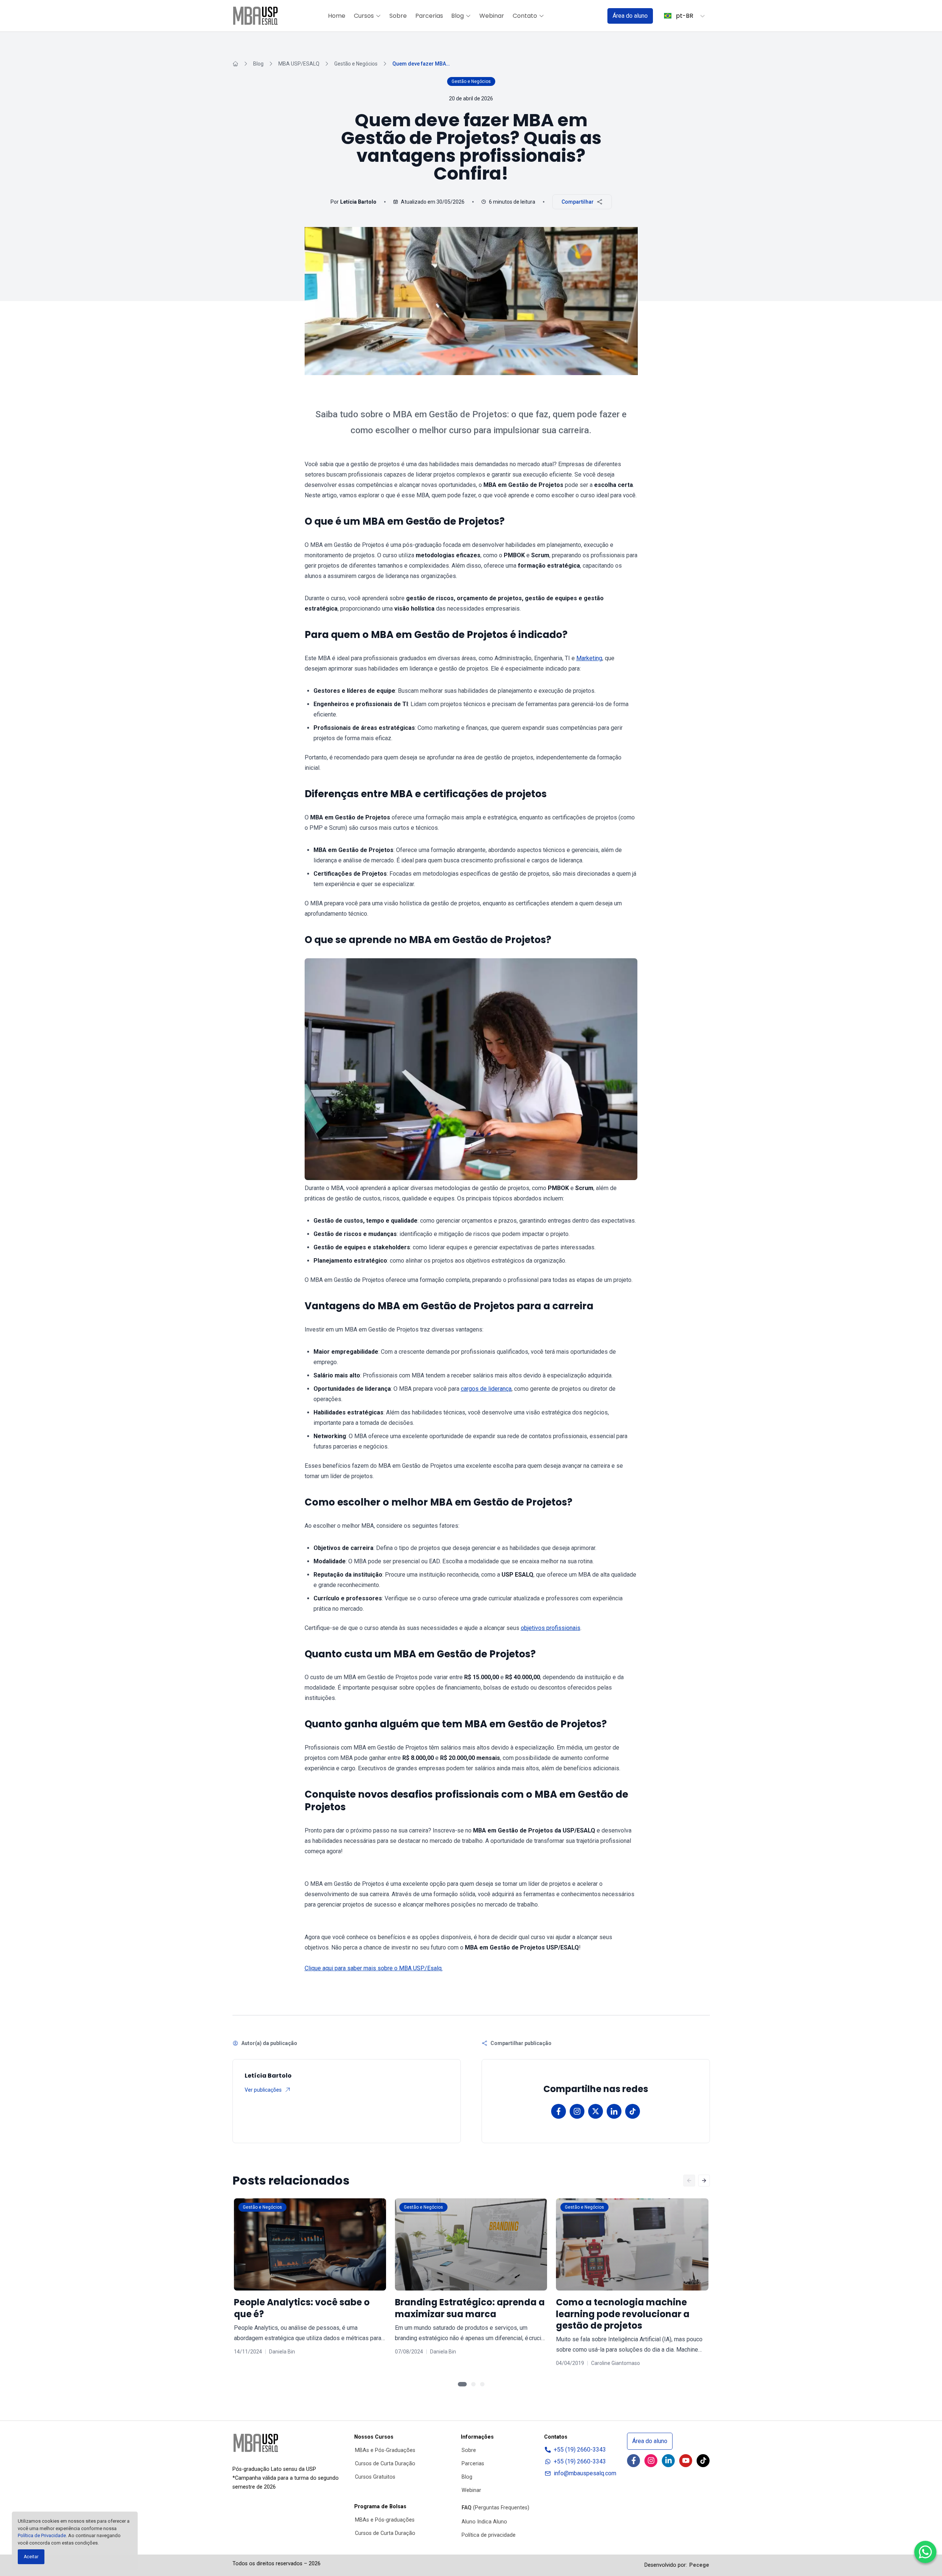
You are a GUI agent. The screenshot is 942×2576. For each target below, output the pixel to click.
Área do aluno (630, 16)
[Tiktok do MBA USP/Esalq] (703, 2461)
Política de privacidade (489, 2535)
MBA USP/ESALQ (299, 64)
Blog (457, 16)
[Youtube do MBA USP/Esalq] (686, 2461)
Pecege (699, 2565)
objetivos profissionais (551, 1628)
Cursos (364, 16)
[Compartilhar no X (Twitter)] (596, 2111)
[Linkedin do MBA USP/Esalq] (668, 2461)
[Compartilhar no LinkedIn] (614, 2111)
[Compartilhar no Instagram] (577, 2111)
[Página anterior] (689, 2181)
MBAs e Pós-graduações (385, 2520)
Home (337, 16)
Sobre (398, 16)
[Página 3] (482, 2384)
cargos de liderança (486, 1389)
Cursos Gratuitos (375, 2477)
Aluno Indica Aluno (484, 2522)
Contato (525, 16)
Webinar (492, 16)
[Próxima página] (704, 2181)
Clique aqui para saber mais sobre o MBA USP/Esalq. (374, 1968)
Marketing (589, 658)
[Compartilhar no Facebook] (559, 2111)
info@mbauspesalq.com (585, 2473)
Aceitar (31, 2557)
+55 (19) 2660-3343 (580, 2450)
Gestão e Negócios (356, 64)
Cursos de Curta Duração (385, 2464)
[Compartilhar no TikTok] (633, 2111)
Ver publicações (263, 2090)
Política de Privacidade (42, 2535)
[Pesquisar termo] (592, 16)
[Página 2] (473, 2384)
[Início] (235, 64)
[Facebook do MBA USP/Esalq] (633, 2461)
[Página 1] (462, 2384)
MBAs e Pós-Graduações (385, 2450)
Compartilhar (578, 202)
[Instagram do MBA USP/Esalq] (651, 2461)
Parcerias (429, 16)
